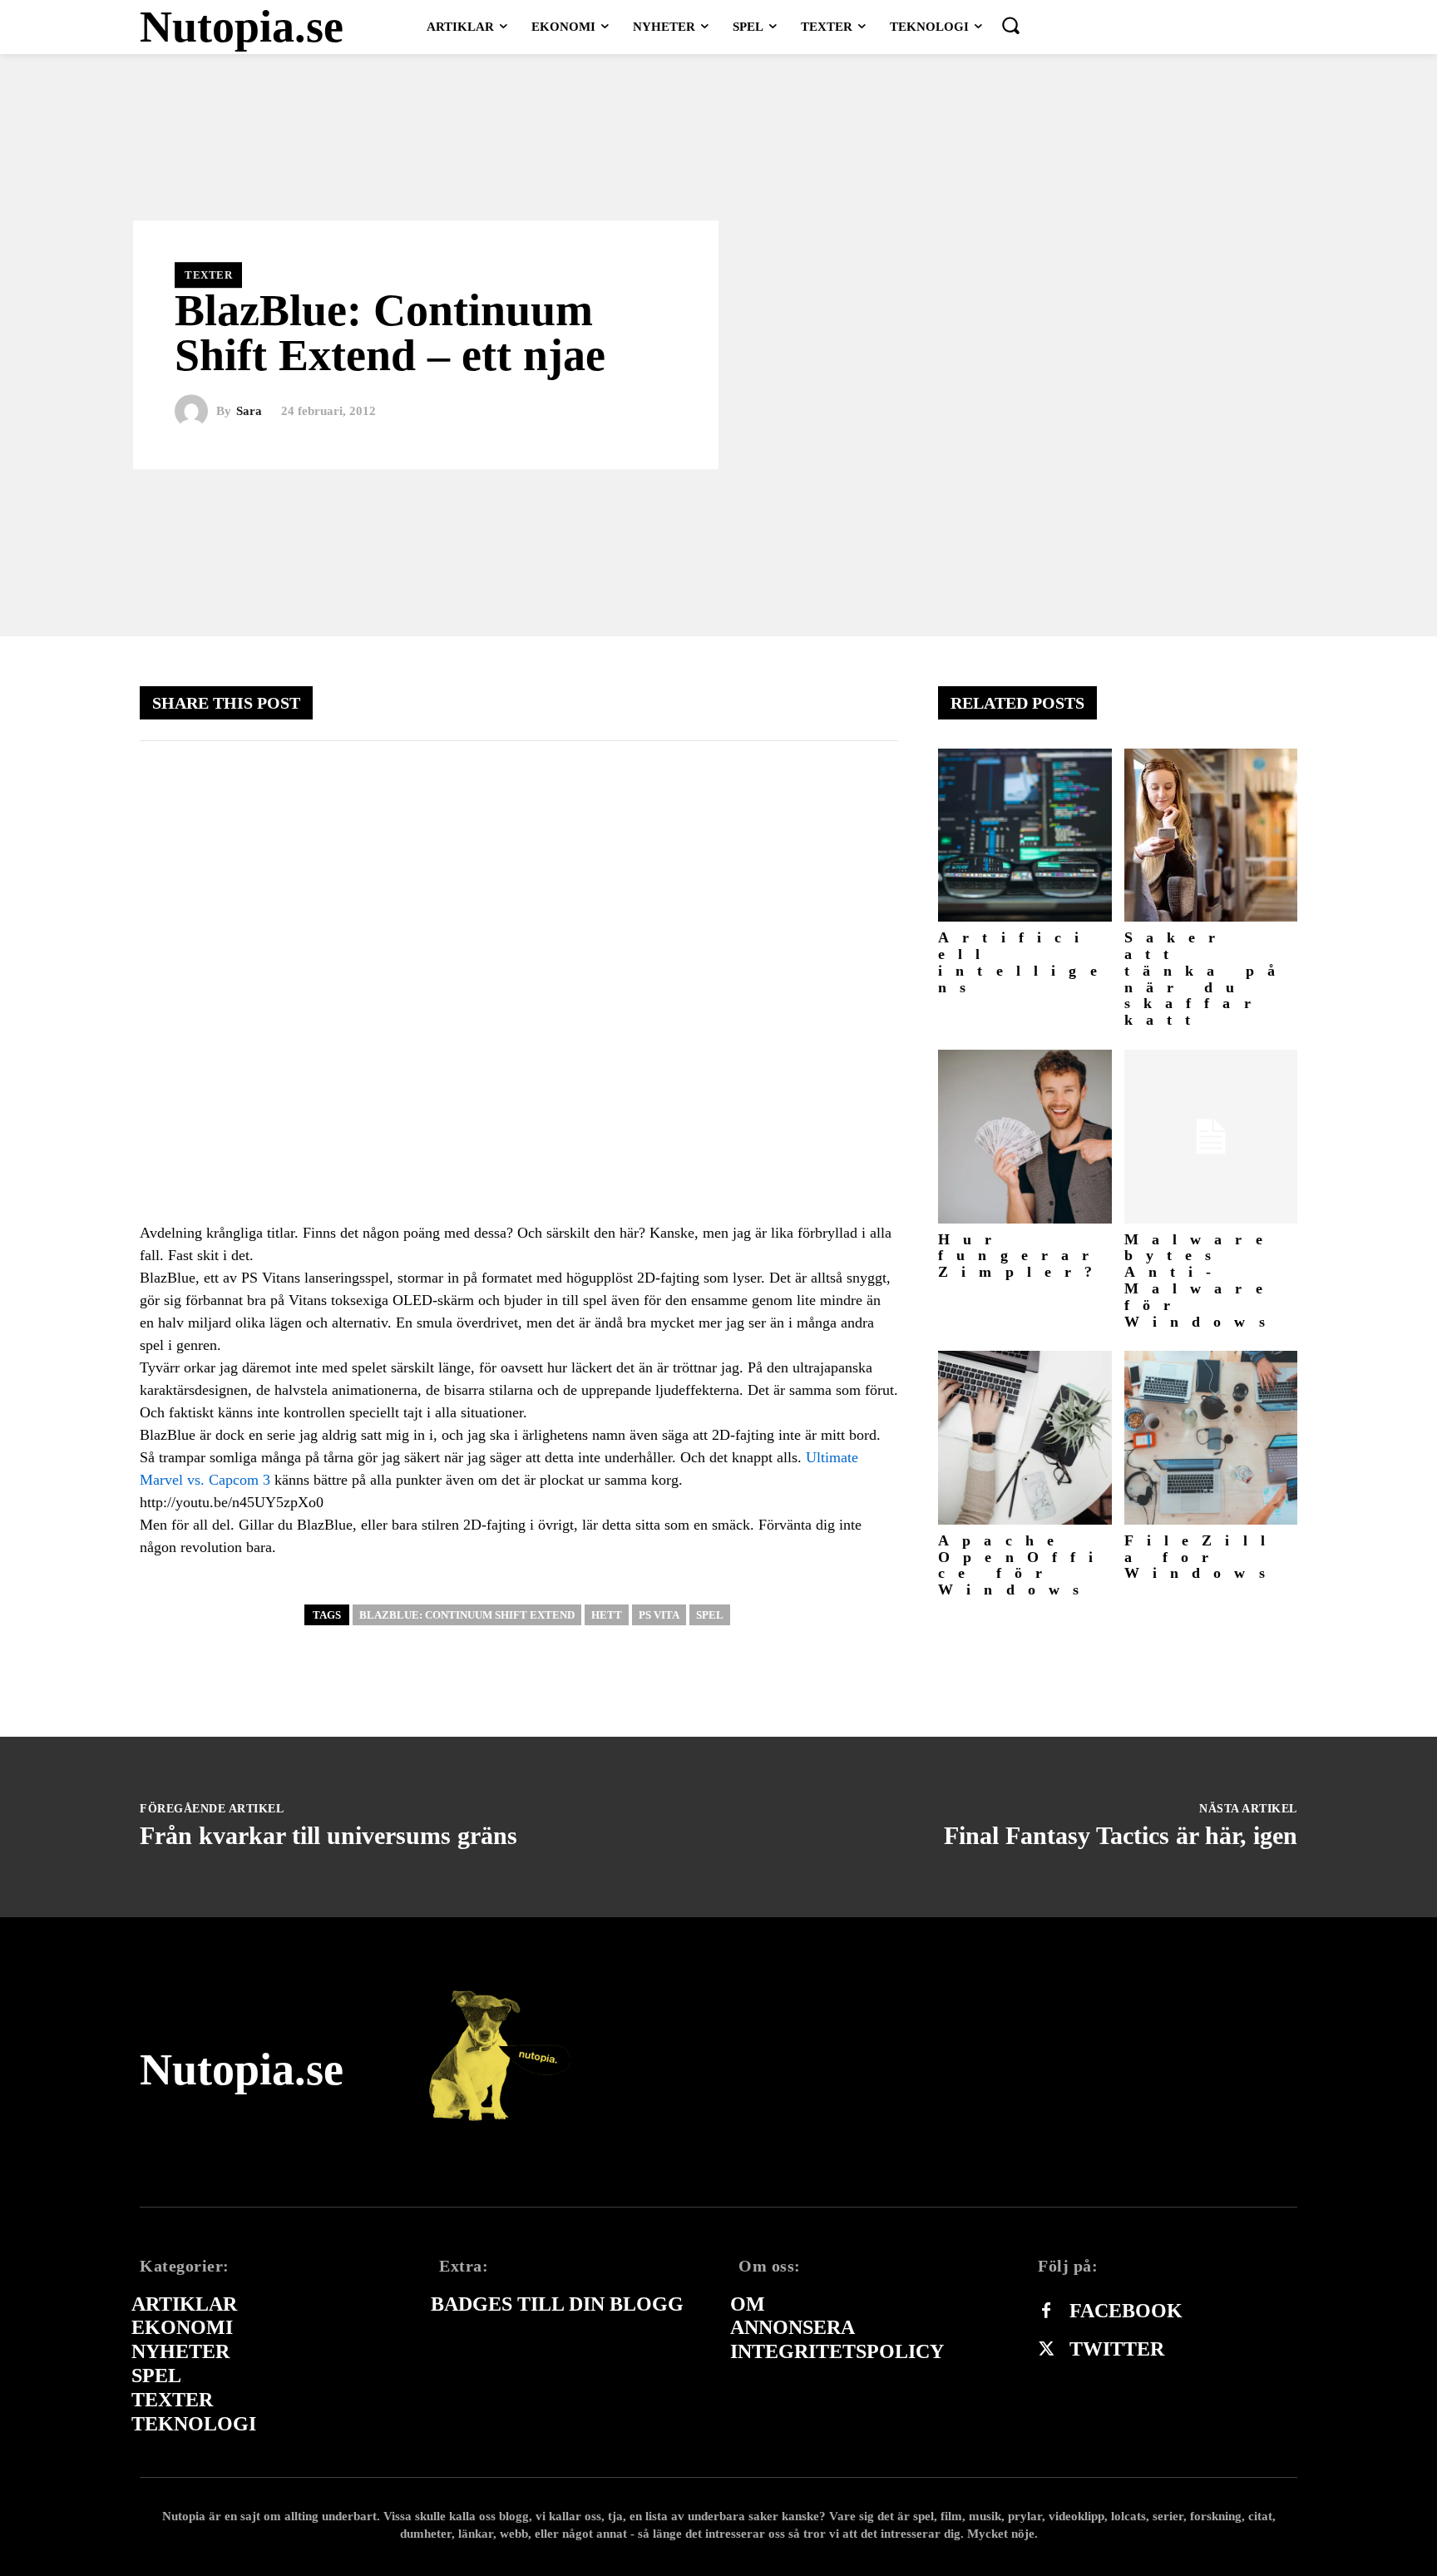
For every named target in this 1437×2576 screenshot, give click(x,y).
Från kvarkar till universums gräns (328, 1835)
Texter (208, 275)
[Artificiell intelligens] (1025, 836)
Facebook (1126, 2311)
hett (607, 1615)
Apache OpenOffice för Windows (1022, 1565)
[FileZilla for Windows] (1211, 1438)
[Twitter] (1046, 2350)
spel (710, 1615)
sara (249, 411)
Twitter (1117, 2349)
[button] (1010, 25)
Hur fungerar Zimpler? (1022, 1256)
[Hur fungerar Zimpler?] (1025, 1137)
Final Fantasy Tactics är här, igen (1121, 1835)
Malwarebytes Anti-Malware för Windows (1201, 1281)
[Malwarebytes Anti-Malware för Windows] (1211, 1137)
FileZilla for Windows (1202, 1557)
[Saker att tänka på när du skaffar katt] (1211, 836)
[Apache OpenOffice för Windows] (1025, 1438)
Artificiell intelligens (1024, 962)
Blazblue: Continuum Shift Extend (467, 1615)
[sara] (195, 412)
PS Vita (659, 1615)
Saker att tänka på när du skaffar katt (1207, 979)
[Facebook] (1046, 2311)
